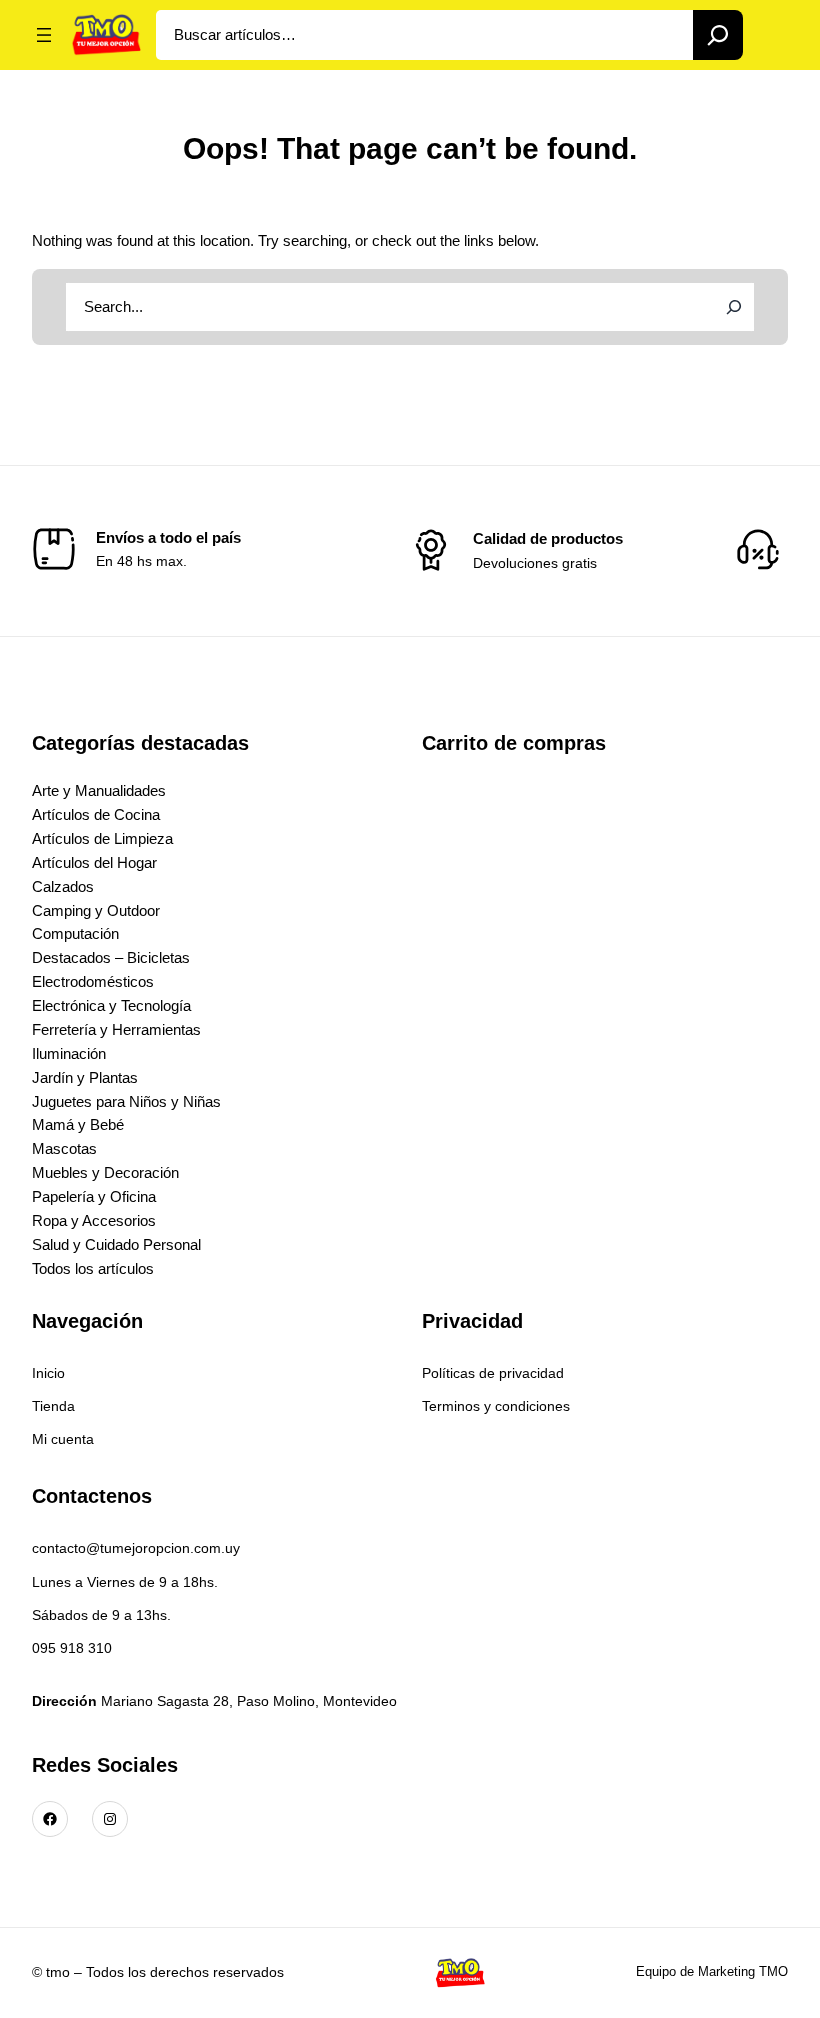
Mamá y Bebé (78, 1124)
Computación (75, 933)
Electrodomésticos (93, 981)
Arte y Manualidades (99, 790)
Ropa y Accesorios (94, 1220)
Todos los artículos (93, 1268)
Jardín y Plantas (85, 1077)
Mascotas (64, 1148)
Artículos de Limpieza (102, 838)
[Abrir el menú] (44, 35)
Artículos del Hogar (94, 862)
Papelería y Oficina (94, 1196)
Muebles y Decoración (105, 1172)
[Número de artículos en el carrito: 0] (773, 35)
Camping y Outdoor (96, 910)
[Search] (718, 35)
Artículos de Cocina (96, 814)
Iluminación (69, 1053)
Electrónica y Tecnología (111, 1005)
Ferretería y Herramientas (116, 1029)
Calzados (63, 886)
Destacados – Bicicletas (111, 957)
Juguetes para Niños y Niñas (126, 1101)
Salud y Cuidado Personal (116, 1244)
